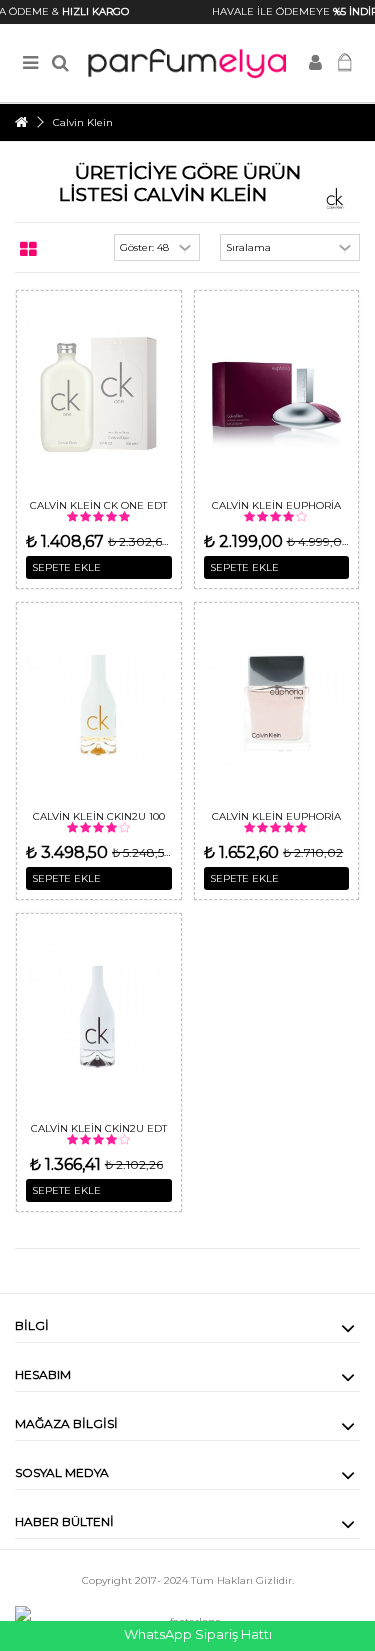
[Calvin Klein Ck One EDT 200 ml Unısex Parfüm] (99, 393)
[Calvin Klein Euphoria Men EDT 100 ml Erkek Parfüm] (277, 705)
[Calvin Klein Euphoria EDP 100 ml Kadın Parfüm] (277, 393)
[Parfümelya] (187, 63)
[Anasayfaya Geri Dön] (21, 122)
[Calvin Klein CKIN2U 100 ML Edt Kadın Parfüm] (99, 705)
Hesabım (43, 1374)
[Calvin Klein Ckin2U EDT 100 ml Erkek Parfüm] (99, 1016)
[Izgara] (28, 250)
